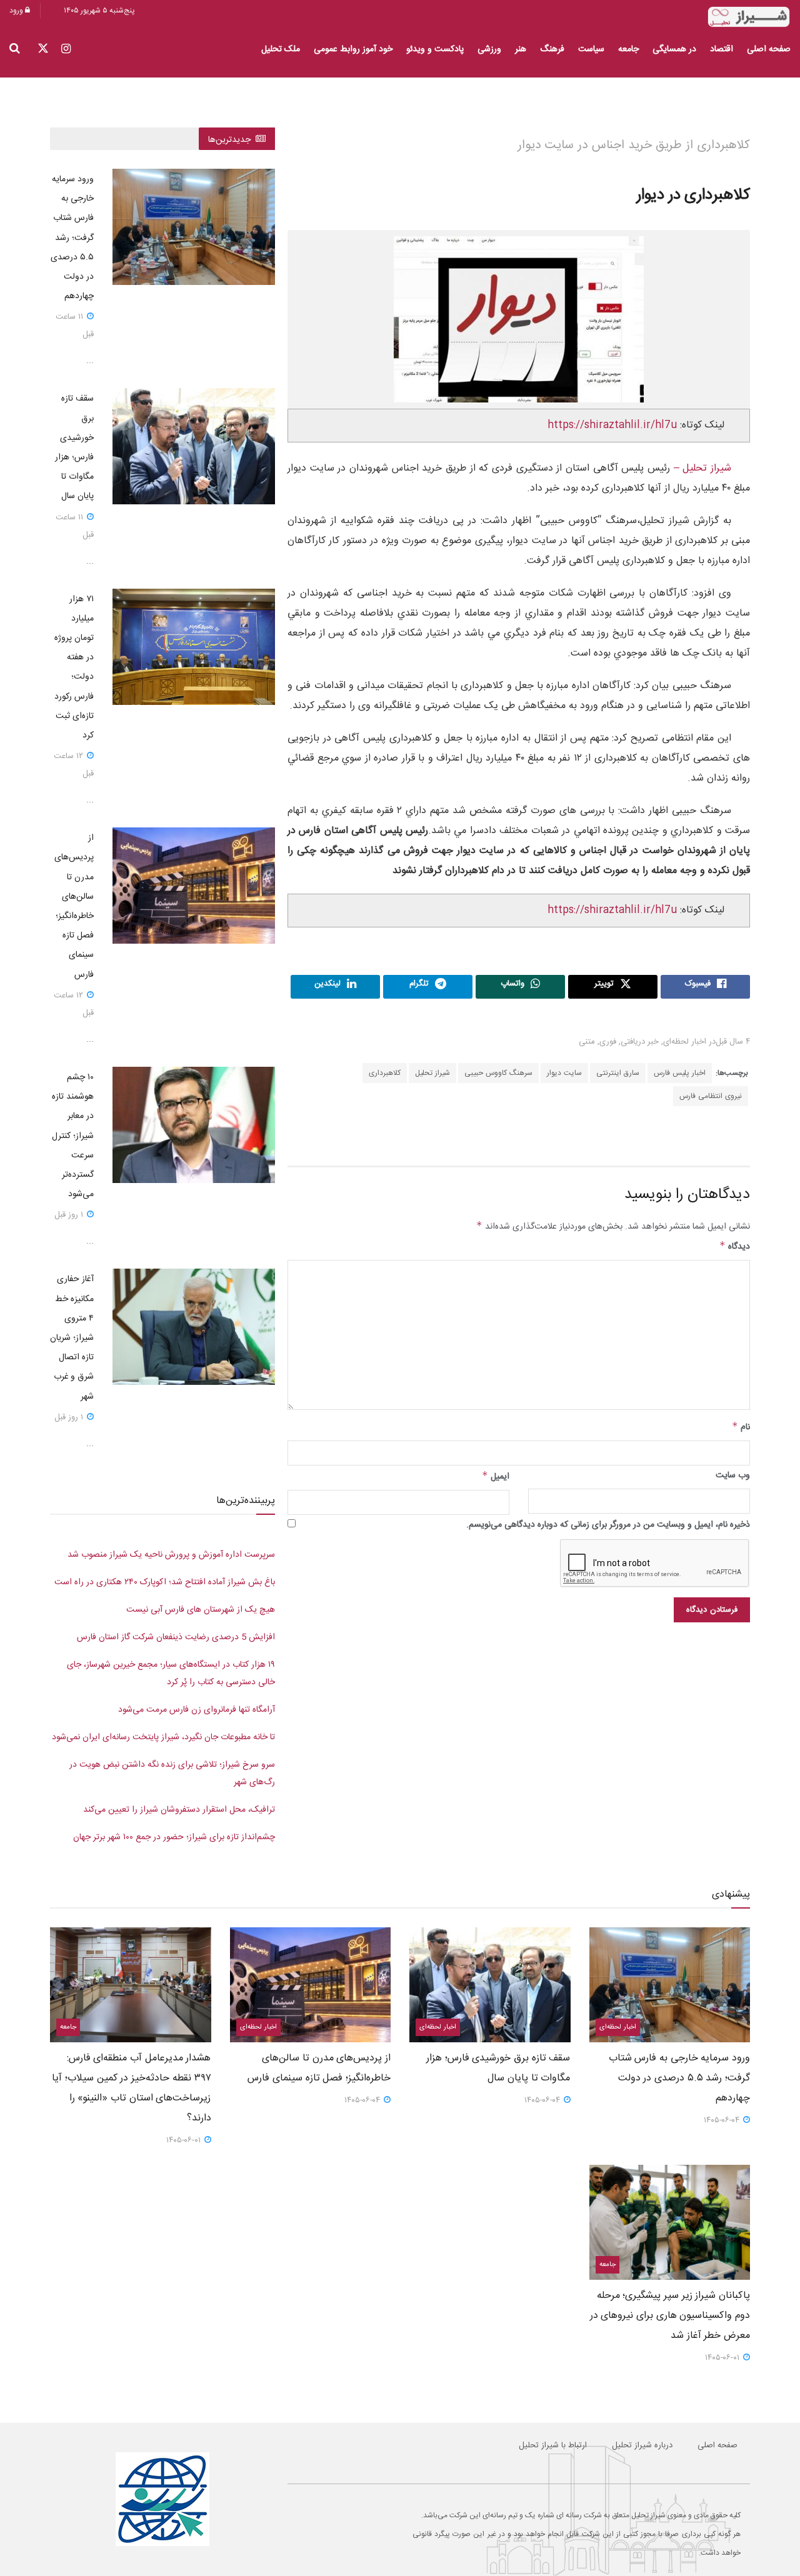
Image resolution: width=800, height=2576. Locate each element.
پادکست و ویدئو (435, 49)
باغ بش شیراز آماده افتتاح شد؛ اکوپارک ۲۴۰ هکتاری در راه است (165, 1582)
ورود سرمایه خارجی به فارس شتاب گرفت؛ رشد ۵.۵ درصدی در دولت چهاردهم (72, 238)
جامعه (628, 49)
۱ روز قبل (70, 1215)
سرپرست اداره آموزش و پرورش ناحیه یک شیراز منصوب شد (171, 1555)
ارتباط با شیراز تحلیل (553, 2445)
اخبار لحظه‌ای (685, 1042)
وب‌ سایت (733, 1475)
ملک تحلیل (281, 49)
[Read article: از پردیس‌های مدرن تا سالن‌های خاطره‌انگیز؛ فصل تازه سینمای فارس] (194, 886)
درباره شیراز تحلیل (642, 2445)
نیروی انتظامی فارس (711, 1096)
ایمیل (496, 1477)
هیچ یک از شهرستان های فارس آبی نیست (201, 1610)
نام (741, 1427)
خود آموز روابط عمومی (353, 49)
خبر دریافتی (640, 1042)
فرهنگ (552, 49)
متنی (587, 1042)
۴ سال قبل (733, 1042)
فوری (608, 1042)
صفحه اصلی (769, 49)
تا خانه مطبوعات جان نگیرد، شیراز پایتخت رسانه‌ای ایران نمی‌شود (163, 1737)
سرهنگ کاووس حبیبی (498, 1073)
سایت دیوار (564, 1073)
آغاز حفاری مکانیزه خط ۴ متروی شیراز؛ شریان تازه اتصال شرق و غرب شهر (72, 1338)
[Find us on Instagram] (66, 50)
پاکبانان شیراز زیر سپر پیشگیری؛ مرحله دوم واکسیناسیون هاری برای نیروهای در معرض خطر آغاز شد (670, 2316)
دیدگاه (735, 1247)
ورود (17, 11)
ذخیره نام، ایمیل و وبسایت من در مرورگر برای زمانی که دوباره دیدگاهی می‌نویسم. (608, 1525)
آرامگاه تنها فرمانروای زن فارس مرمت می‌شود (197, 1710)
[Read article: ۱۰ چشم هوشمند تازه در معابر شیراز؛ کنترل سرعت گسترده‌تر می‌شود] (194, 1125)
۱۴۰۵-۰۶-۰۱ (185, 2140)
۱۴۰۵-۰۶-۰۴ (723, 2120)
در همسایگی (674, 49)
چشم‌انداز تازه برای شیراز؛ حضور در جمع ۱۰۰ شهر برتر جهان (174, 1837)
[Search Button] (15, 49)
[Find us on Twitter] (43, 50)
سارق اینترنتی (618, 1073)
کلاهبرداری (385, 1073)
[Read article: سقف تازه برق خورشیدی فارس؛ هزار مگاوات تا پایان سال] (194, 446)
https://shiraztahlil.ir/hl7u (612, 425)
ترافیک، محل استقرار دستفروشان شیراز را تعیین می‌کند (179, 1810)
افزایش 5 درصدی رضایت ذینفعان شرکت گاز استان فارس (176, 1637)
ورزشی (489, 49)
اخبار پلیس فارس (680, 1073)
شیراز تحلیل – (701, 468)
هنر (521, 49)
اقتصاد (722, 49)
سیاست (591, 49)
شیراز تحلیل (432, 1073)
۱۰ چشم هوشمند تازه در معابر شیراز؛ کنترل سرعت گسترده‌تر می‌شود (73, 1136)
